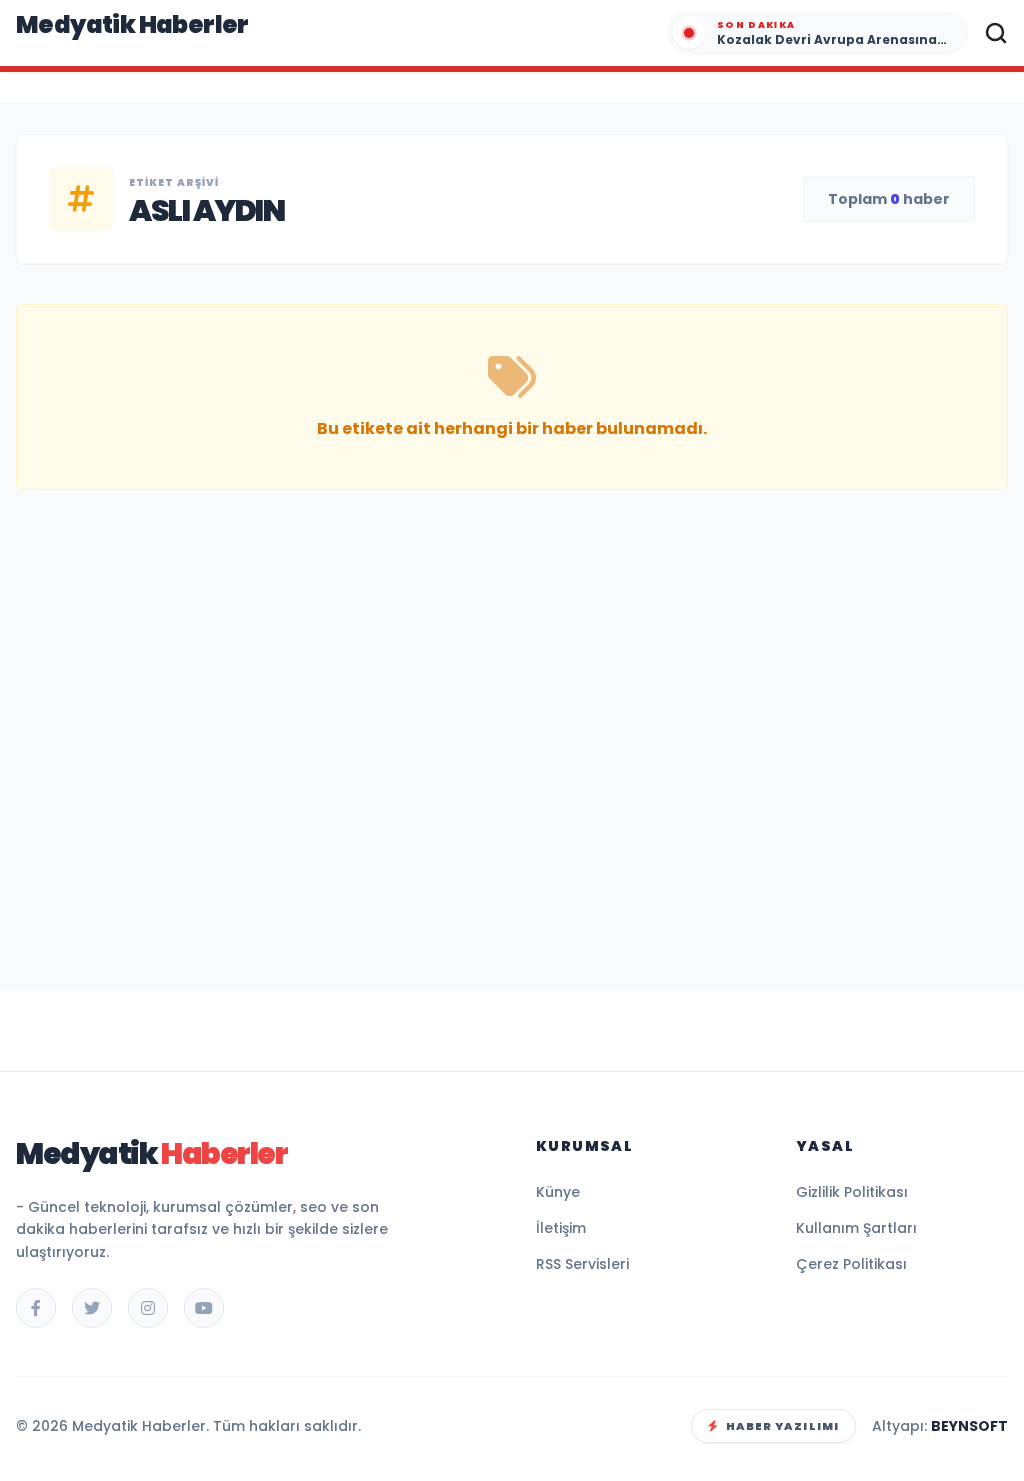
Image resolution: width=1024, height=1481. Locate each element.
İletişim (561, 1228)
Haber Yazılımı (782, 1426)
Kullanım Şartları (856, 1228)
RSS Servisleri (582, 1264)
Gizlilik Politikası (852, 1192)
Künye (558, 1192)
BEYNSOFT (969, 1426)
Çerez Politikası (851, 1264)
